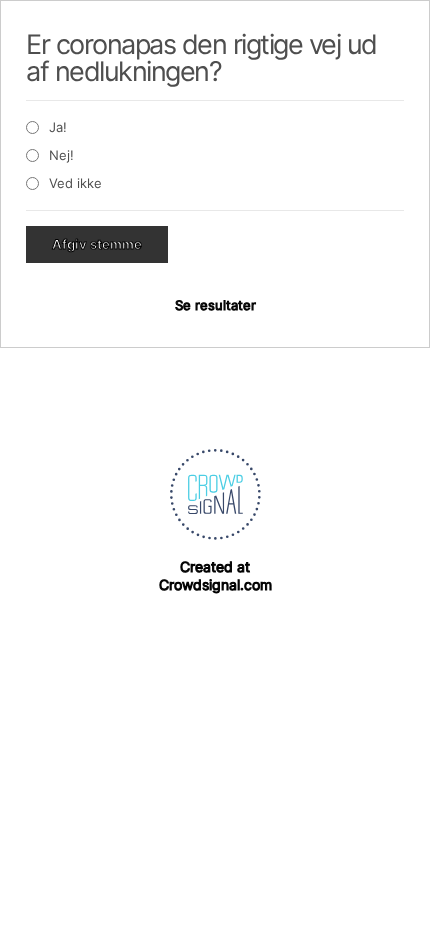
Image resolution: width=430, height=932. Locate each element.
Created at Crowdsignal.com (215, 575)
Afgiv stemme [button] (97, 244)
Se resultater (215, 305)
